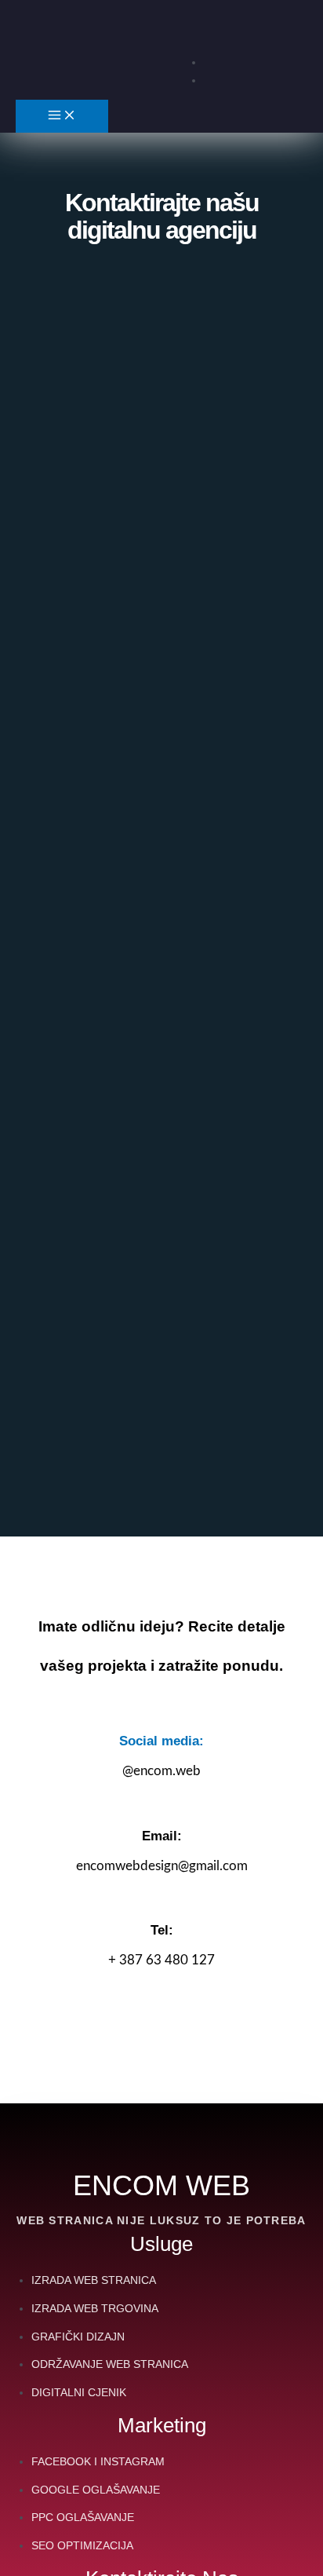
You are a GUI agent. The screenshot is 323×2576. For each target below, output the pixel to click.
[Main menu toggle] (62, 116)
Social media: (161, 1741)
